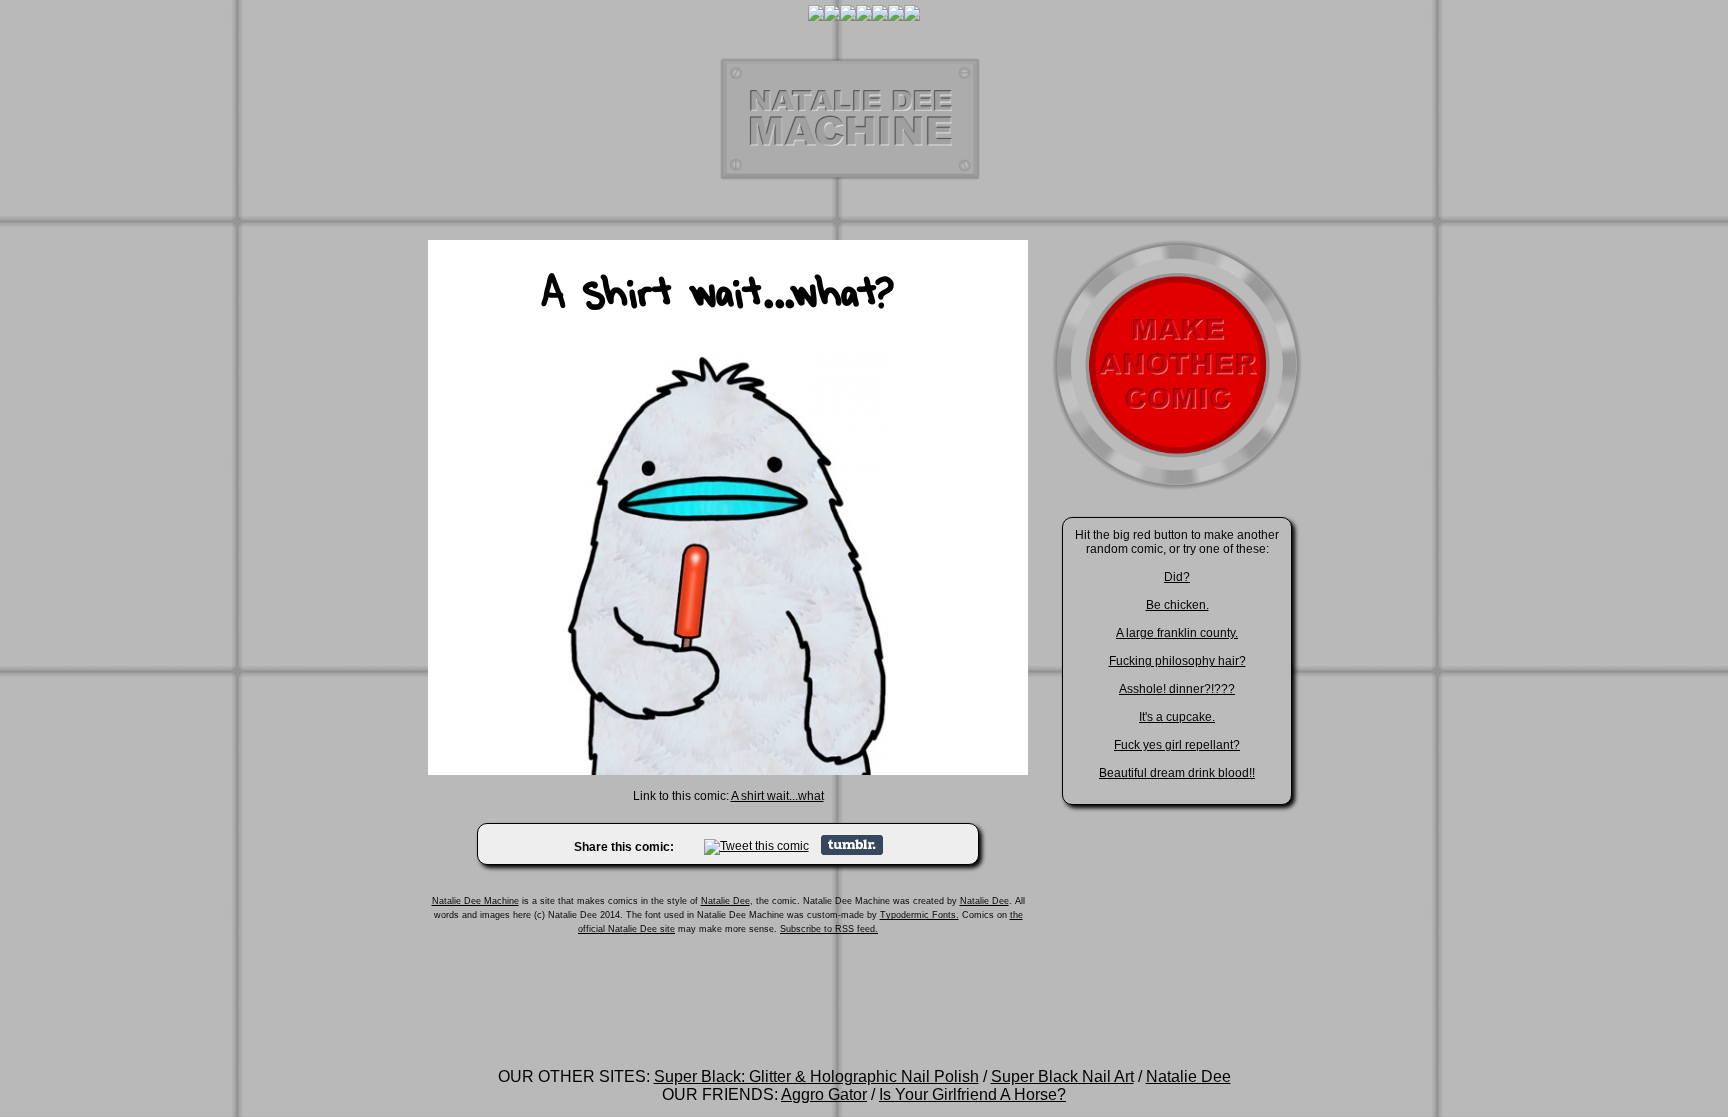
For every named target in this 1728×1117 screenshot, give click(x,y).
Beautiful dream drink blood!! (1177, 773)
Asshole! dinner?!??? (1177, 689)
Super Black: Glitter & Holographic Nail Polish (816, 1076)
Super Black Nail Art (1062, 1076)
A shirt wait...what (777, 796)
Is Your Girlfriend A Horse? (972, 1094)
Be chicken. (1177, 605)
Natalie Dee (725, 901)
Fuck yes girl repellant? (1177, 745)
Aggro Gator (824, 1094)
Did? (1177, 577)
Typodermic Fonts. (919, 915)
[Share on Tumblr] (852, 851)
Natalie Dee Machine (475, 901)
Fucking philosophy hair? (1177, 661)
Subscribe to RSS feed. (829, 929)
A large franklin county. (1177, 633)
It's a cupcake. (1177, 717)
